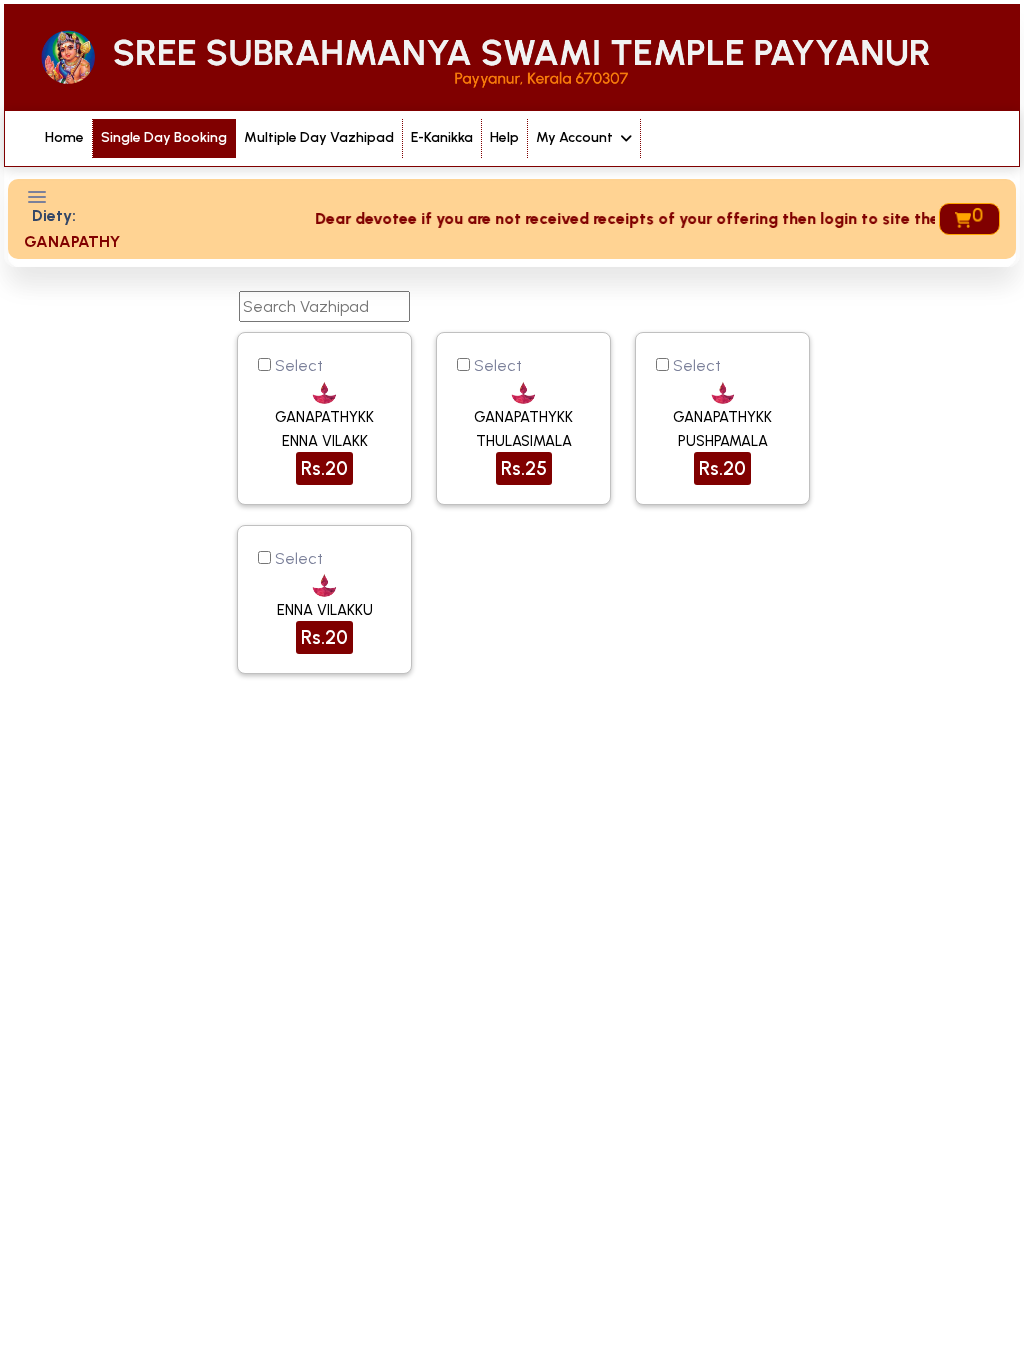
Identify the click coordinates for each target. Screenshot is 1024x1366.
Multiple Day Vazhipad (319, 137)
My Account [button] (576, 137)
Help (504, 137)
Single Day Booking (164, 137)
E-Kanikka (442, 137)
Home (64, 137)
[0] (962, 219)
